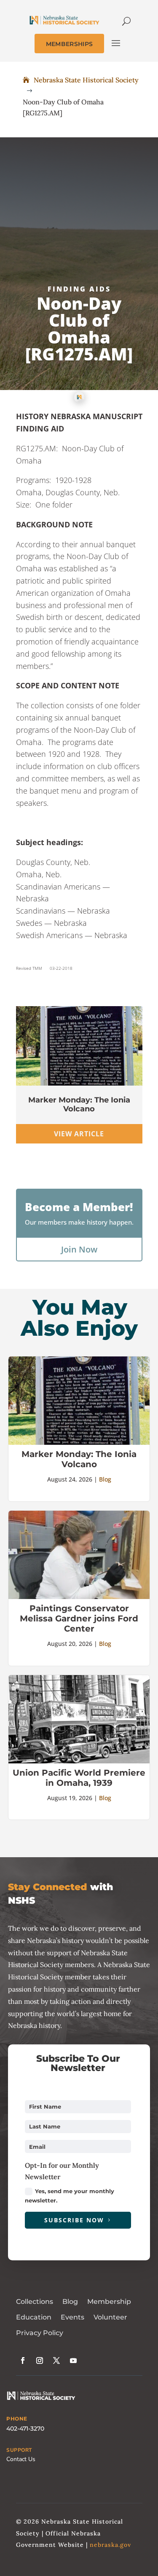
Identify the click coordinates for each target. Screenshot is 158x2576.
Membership (109, 2302)
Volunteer (110, 2317)
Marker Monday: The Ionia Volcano (79, 1105)
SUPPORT (19, 2450)
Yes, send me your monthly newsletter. (70, 2196)
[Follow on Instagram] (40, 2360)
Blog (105, 1479)
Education (34, 2317)
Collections (35, 2302)
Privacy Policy (40, 2333)
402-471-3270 (25, 2429)
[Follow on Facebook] (23, 2360)
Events (72, 2317)
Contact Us (21, 2459)
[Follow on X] (56, 2360)
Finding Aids (79, 289)
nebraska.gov (110, 2545)
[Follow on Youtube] (73, 2360)
